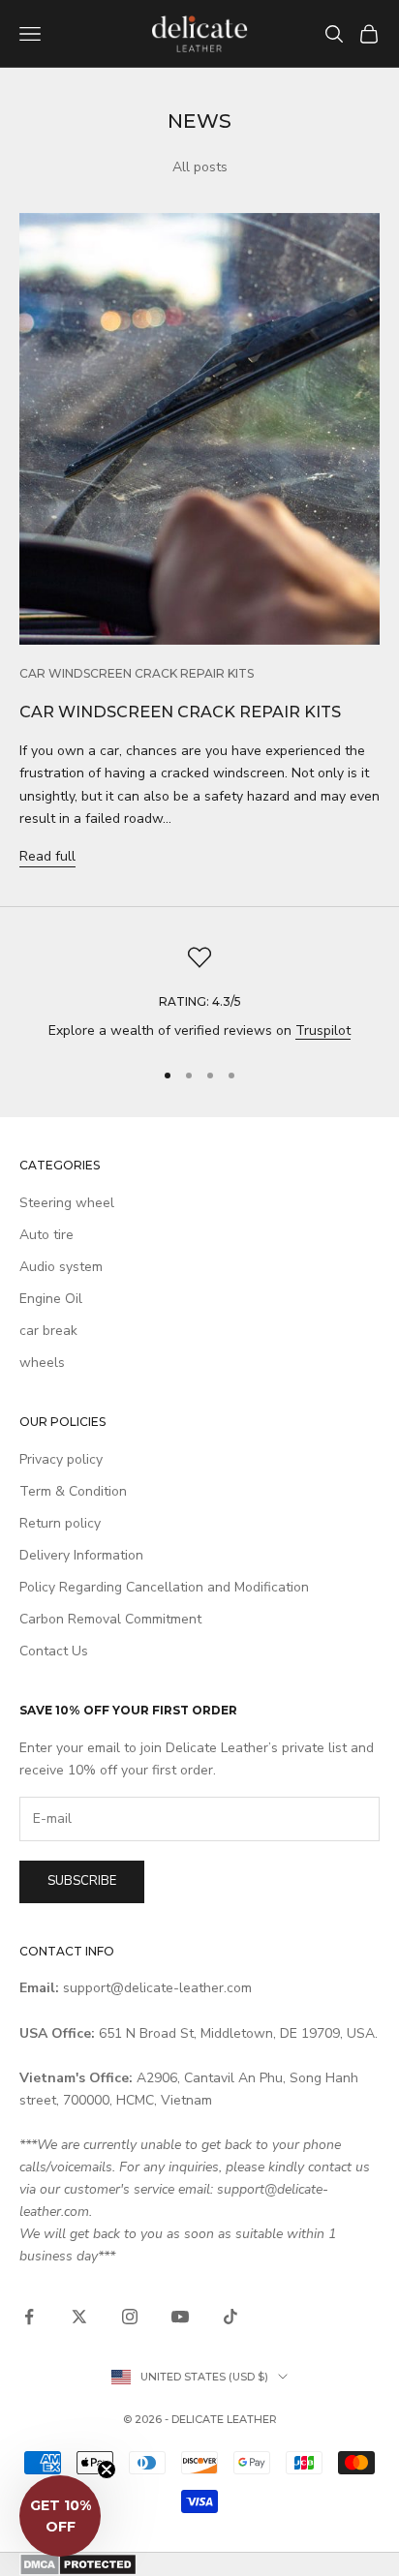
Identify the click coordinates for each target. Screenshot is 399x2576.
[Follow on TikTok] (230, 2317)
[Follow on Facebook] (29, 2317)
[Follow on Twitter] (79, 2317)
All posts (200, 167)
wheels (42, 1363)
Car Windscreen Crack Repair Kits (180, 712)
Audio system (61, 1267)
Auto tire (46, 1235)
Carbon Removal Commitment (110, 1619)
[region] (199, 994)
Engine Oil (51, 1299)
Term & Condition (73, 1491)
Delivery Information (81, 1555)
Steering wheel (67, 1203)
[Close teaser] (107, 2470)
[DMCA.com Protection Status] (199, 2564)
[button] (60, 2516)
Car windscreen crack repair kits (137, 673)
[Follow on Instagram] (130, 2317)
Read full (47, 856)
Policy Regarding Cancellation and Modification (164, 1587)
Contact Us (54, 1651)
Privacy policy (61, 1459)
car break (48, 1331)
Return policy (60, 1523)
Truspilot (323, 1030)
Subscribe (82, 1881)
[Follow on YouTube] (180, 2317)
